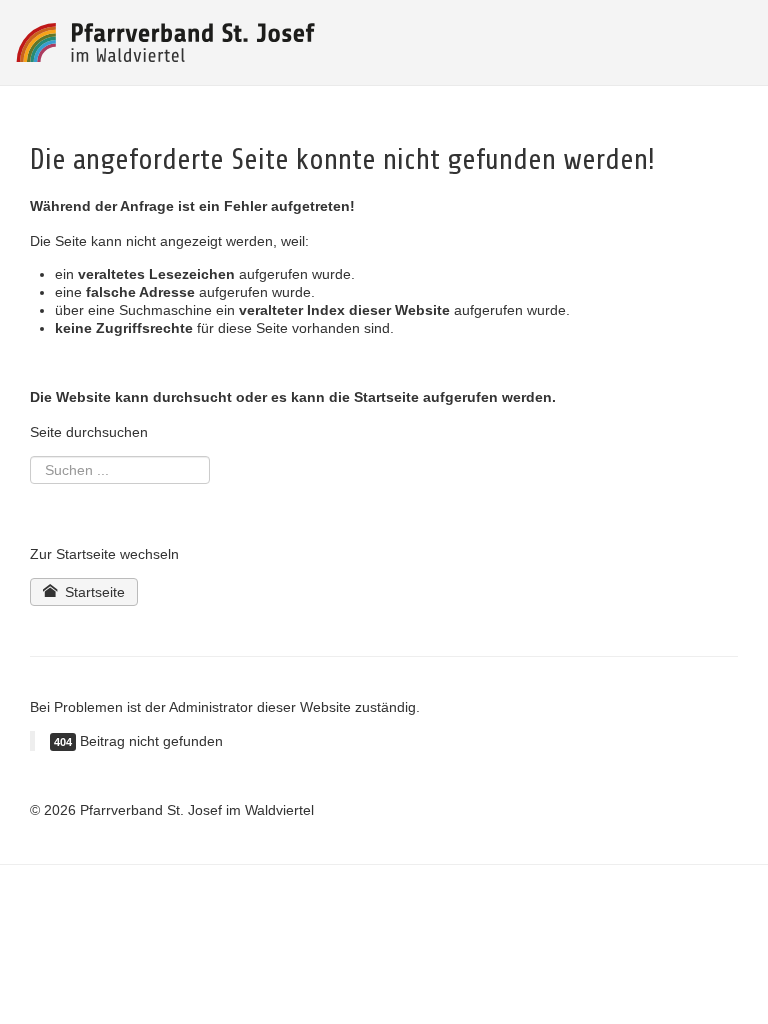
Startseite (93, 592)
